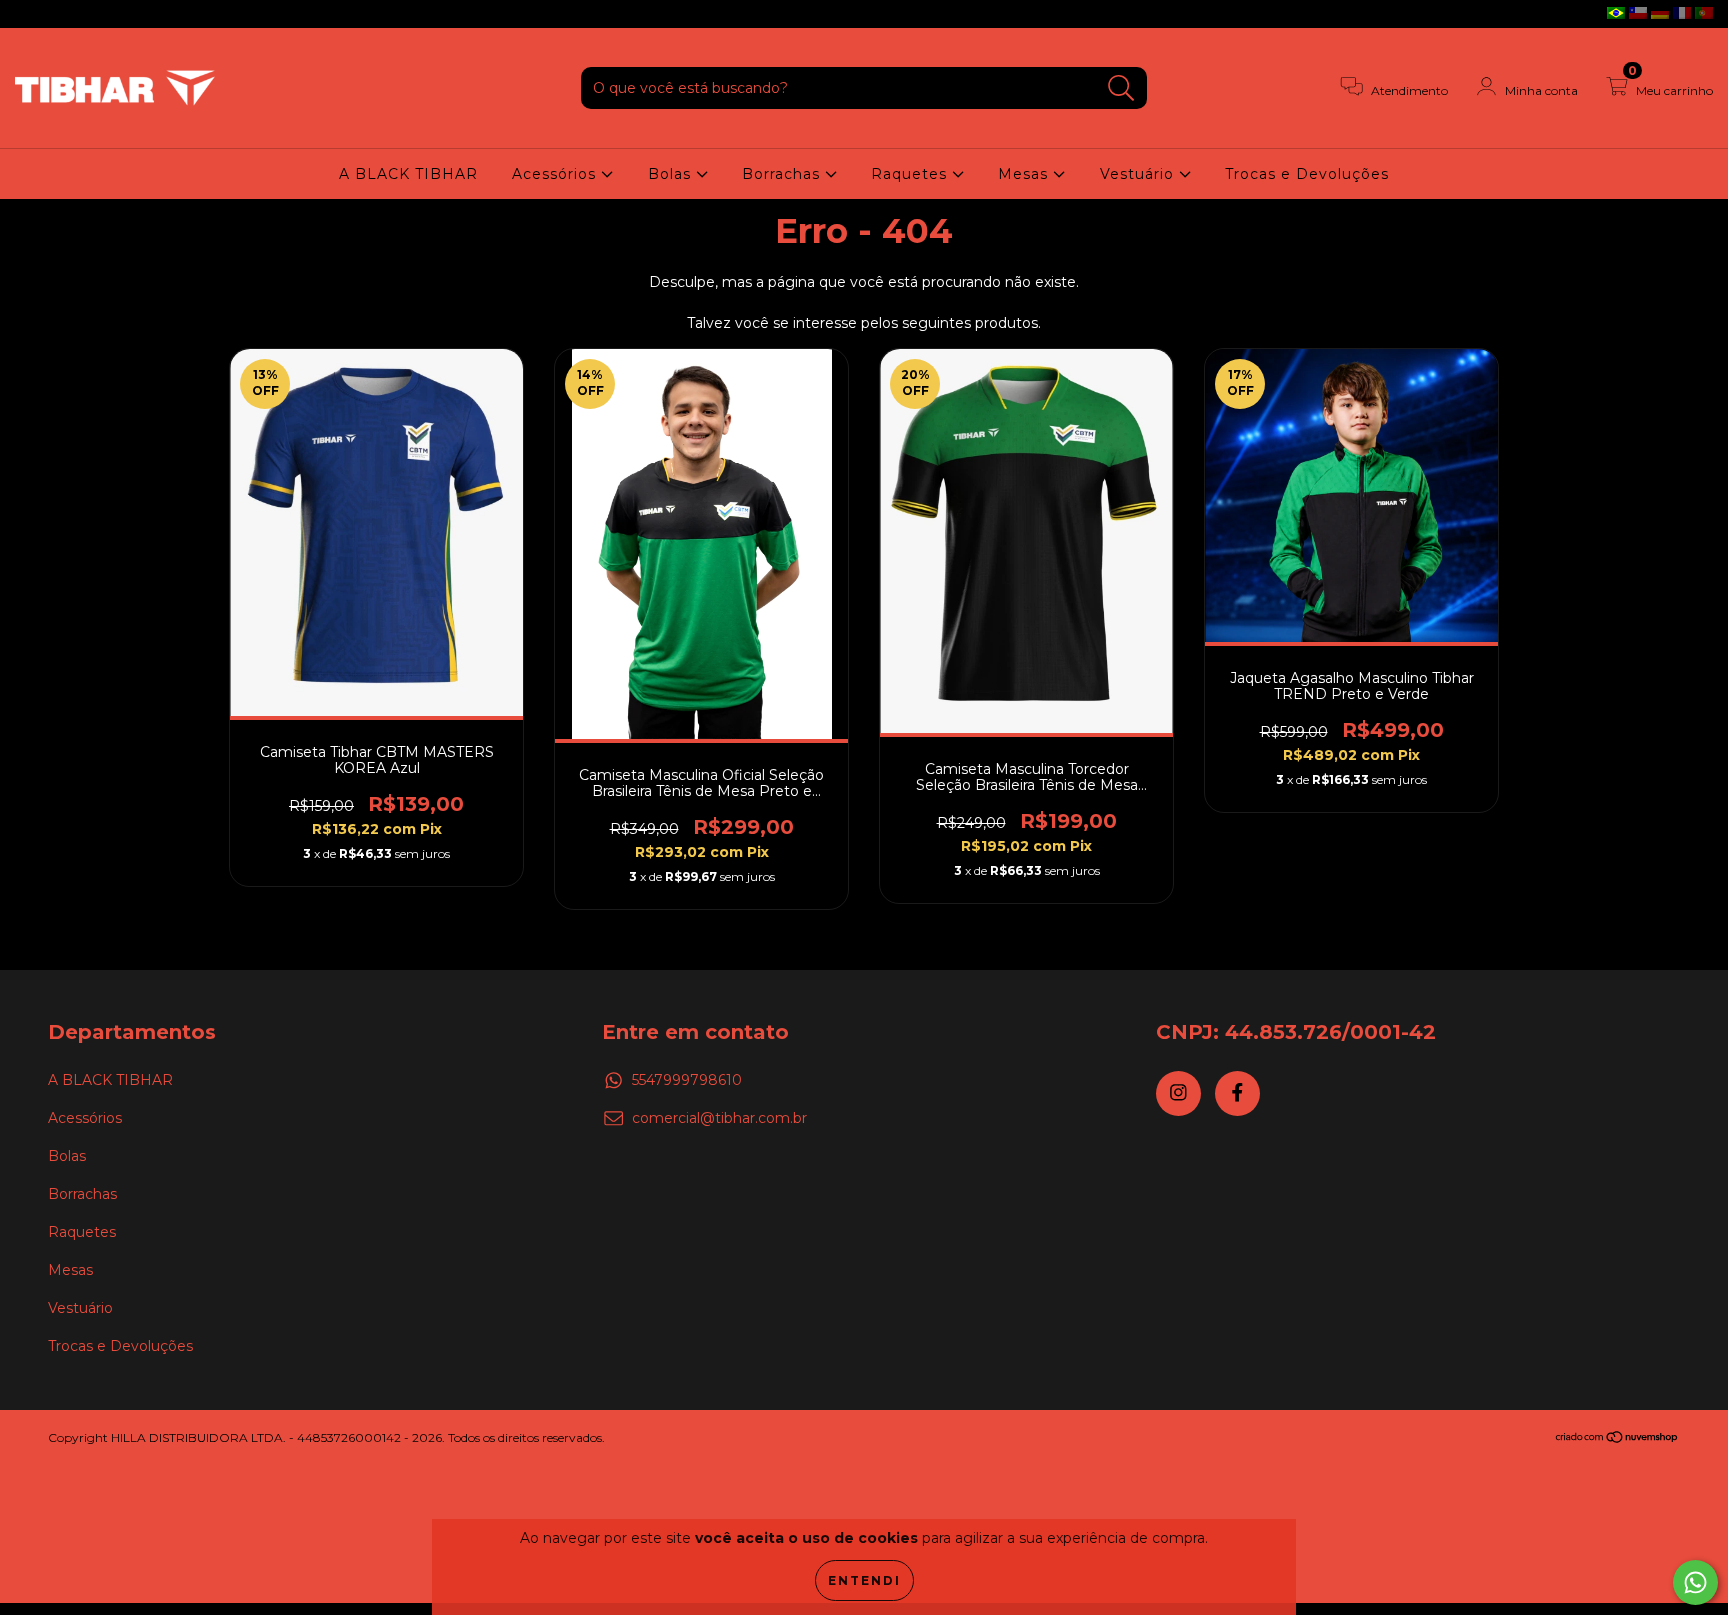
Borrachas (783, 174)
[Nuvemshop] (1617, 1439)
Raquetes (911, 174)
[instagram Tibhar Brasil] (30, 14)
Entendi (864, 1580)
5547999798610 (687, 1080)
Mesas (1025, 174)
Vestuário (1139, 174)
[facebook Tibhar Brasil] (58, 14)
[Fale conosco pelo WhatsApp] (1695, 1582)
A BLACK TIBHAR (408, 174)
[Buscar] (1121, 88)
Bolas (672, 174)
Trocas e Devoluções (1307, 174)
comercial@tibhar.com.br (719, 1118)
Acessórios (556, 174)
